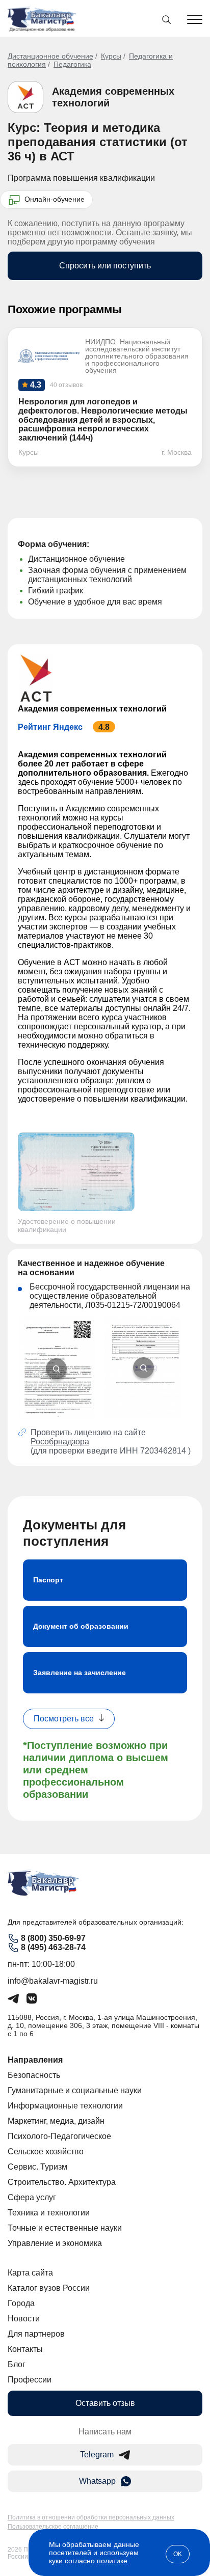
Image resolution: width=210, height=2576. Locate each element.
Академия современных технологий (92, 709)
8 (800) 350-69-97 (53, 1938)
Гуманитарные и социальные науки (75, 2090)
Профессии (30, 2380)
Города (21, 2303)
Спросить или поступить (105, 266)
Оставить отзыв (105, 2403)
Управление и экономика (55, 2243)
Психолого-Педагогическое (59, 2136)
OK (178, 2554)
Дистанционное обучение (50, 56)
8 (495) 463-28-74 (53, 1947)
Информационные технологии (65, 2106)
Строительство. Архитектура (62, 2182)
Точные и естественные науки (65, 2228)
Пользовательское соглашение (53, 2527)
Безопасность (34, 2075)
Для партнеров (36, 2334)
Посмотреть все (64, 1719)
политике (112, 2561)
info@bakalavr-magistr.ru (53, 1981)
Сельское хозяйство (46, 2152)
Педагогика (72, 64)
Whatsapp (97, 2481)
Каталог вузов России (49, 2288)
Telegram (97, 2455)
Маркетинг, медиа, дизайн (56, 2121)
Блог (17, 2364)
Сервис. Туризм (37, 2167)
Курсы (111, 56)
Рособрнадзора (60, 1442)
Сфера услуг (32, 2197)
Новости (24, 2319)
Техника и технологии (49, 2213)
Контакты (25, 2349)
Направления (35, 2060)
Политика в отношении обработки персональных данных (91, 2517)
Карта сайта (30, 2273)
